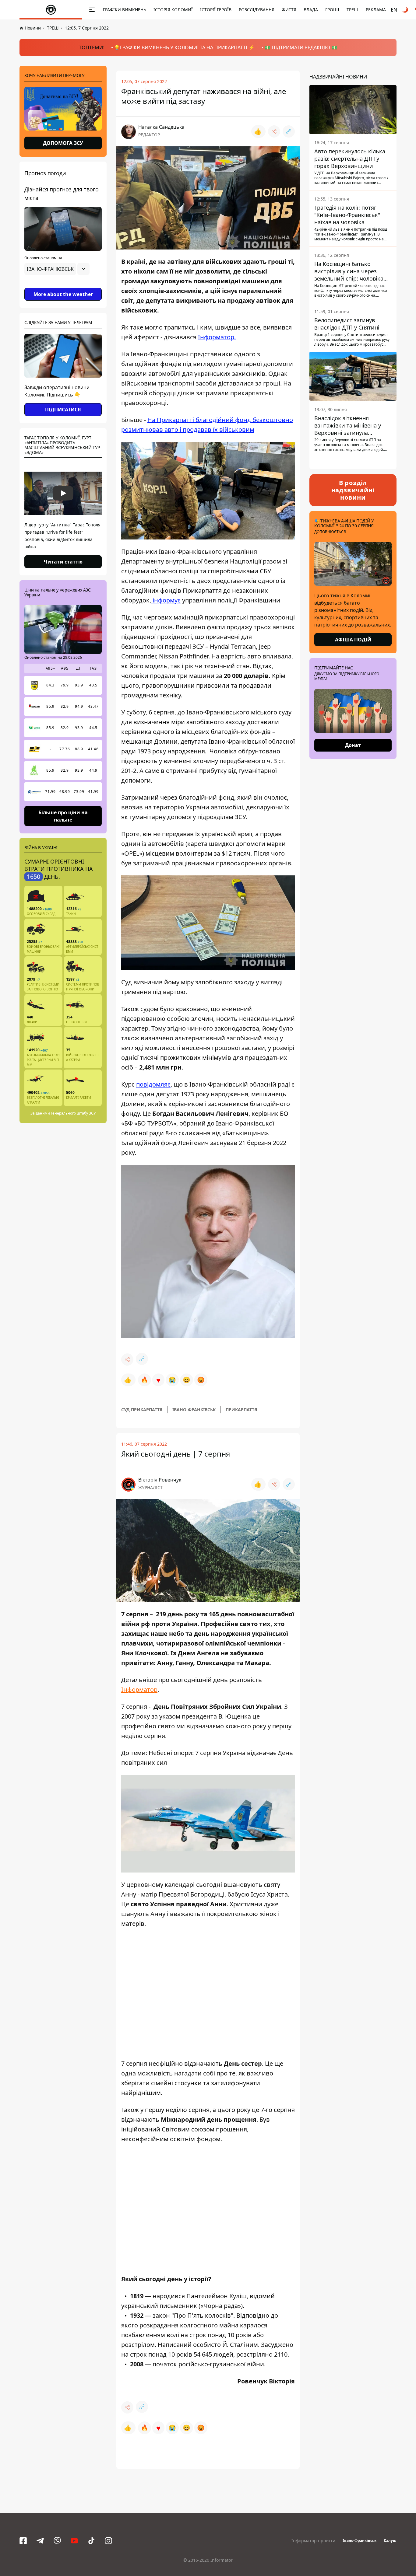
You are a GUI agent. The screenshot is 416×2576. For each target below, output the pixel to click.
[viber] (57, 2541)
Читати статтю (63, 562)
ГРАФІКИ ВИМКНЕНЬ (125, 10)
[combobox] (57, 269)
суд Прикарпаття (142, 1410)
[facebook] (23, 2541)
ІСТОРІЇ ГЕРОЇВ (216, 10)
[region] (63, 286)
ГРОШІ (332, 10)
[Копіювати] (289, 131)
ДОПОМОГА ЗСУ (63, 143)
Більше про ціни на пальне (63, 816)
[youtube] (74, 2541)
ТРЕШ (353, 10)
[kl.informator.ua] (51, 10)
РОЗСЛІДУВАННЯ (257, 10)
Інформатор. (217, 337)
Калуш (390, 2541)
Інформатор (139, 1689)
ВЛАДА (311, 10)
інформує (166, 600)
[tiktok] (91, 2541)
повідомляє (153, 1084)
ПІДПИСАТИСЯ (63, 410)
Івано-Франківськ (360, 2541)
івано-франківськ (194, 1410)
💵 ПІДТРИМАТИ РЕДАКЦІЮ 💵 (301, 47)
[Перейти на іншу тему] (406, 10)
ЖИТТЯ (289, 10)
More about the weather (63, 294)
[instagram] (108, 2541)
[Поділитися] (274, 131)
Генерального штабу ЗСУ (73, 1113)
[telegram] (40, 2541)
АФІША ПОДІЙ (353, 640)
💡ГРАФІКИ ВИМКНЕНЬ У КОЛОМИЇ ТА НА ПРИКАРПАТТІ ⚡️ (184, 47)
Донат (353, 745)
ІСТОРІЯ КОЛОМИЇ (173, 10)
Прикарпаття (241, 1410)
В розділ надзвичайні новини (353, 490)
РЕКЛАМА (376, 10)
